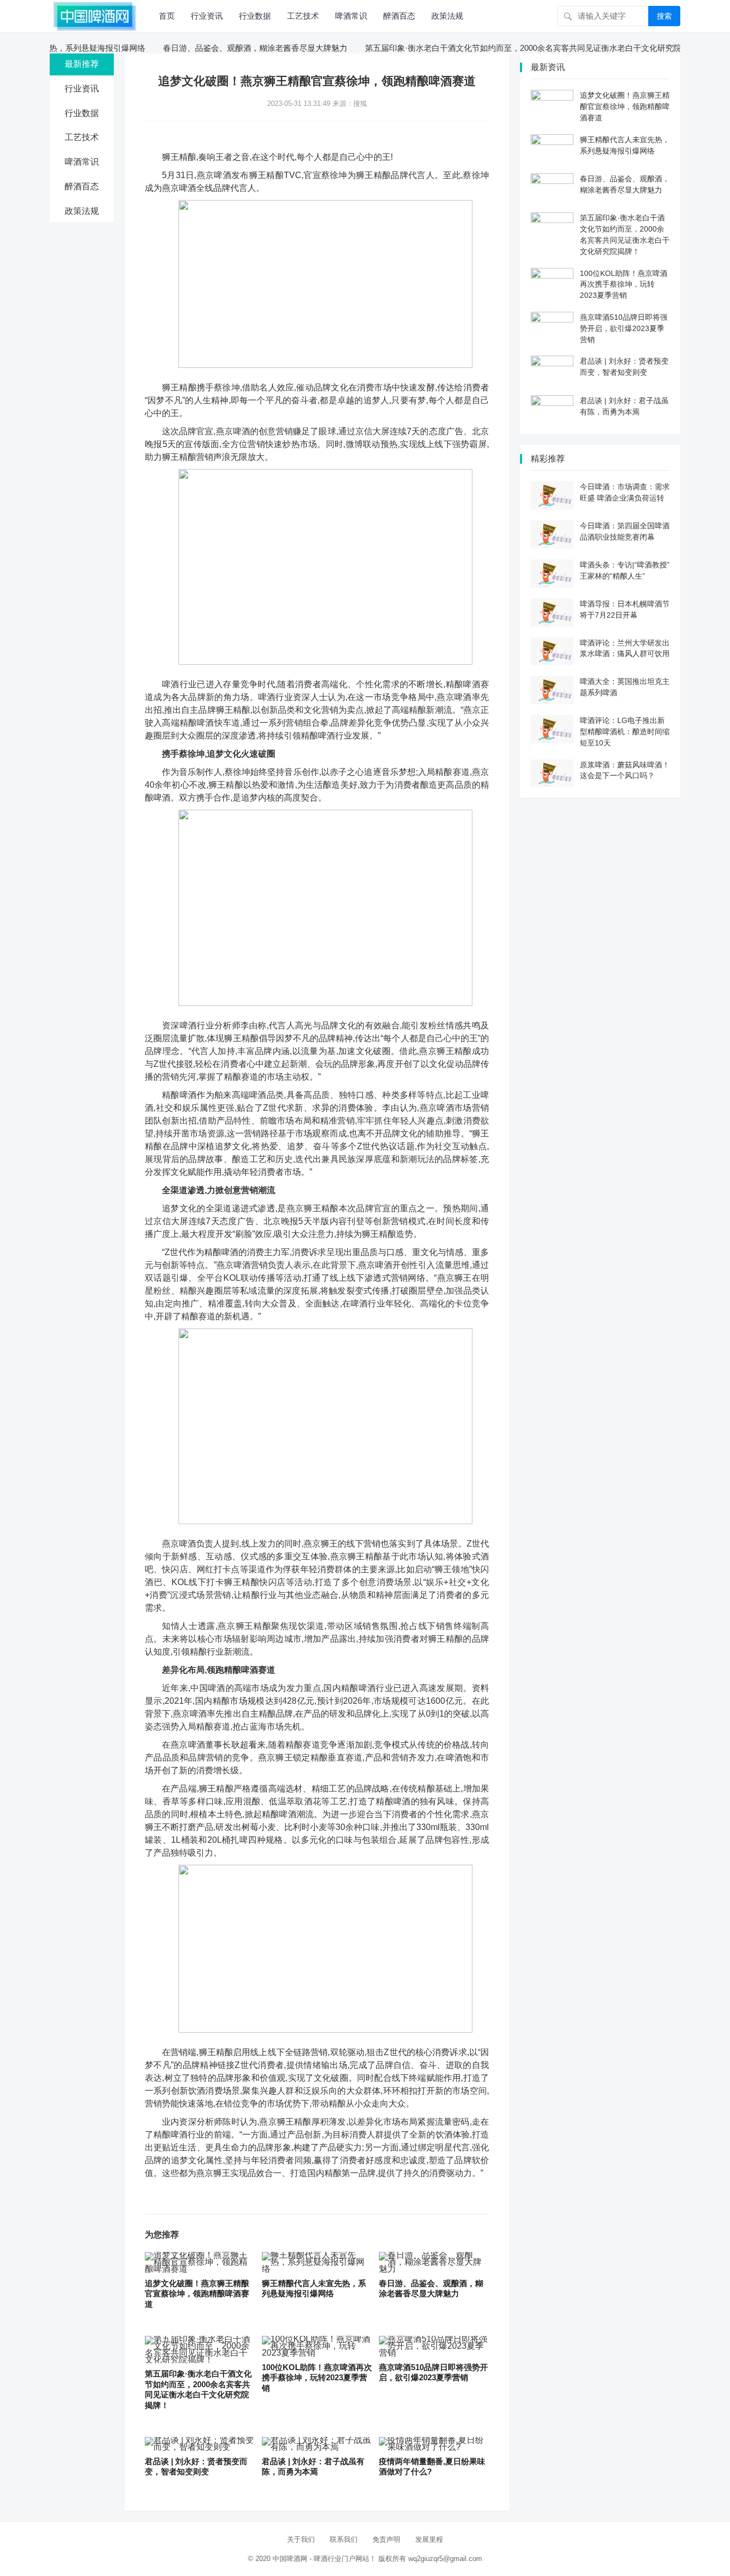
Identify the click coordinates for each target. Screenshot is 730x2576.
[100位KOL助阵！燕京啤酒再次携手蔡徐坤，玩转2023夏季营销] (317, 2346)
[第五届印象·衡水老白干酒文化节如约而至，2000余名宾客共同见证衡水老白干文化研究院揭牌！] (200, 2350)
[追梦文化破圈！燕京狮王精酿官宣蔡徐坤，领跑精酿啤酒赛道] (200, 2262)
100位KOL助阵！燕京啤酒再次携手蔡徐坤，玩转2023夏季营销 (317, 2378)
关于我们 (301, 2539)
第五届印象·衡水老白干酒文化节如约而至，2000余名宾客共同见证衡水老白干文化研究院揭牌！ (499, 48)
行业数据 (255, 16)
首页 (167, 16)
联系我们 (344, 2539)
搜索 (664, 16)
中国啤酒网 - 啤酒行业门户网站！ (324, 2559)
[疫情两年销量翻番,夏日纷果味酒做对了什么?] (434, 2444)
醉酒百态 (399, 16)
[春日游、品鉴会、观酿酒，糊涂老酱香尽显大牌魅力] (434, 2262)
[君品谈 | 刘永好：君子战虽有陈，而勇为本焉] (317, 2444)
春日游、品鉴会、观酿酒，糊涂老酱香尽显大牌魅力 (219, 48)
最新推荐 (82, 64)
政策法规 (447, 16)
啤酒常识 (351, 16)
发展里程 (429, 2539)
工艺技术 (303, 16)
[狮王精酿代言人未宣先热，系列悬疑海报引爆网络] (317, 2262)
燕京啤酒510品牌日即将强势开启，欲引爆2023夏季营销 (624, 328)
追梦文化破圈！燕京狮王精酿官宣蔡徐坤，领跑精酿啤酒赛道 (197, 2294)
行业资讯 (207, 16)
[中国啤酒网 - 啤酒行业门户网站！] (95, 15)
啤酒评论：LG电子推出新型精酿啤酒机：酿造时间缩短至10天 (625, 732)
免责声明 (386, 2539)
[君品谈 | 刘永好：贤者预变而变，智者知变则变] (200, 2444)
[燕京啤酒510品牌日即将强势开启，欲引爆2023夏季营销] (434, 2346)
